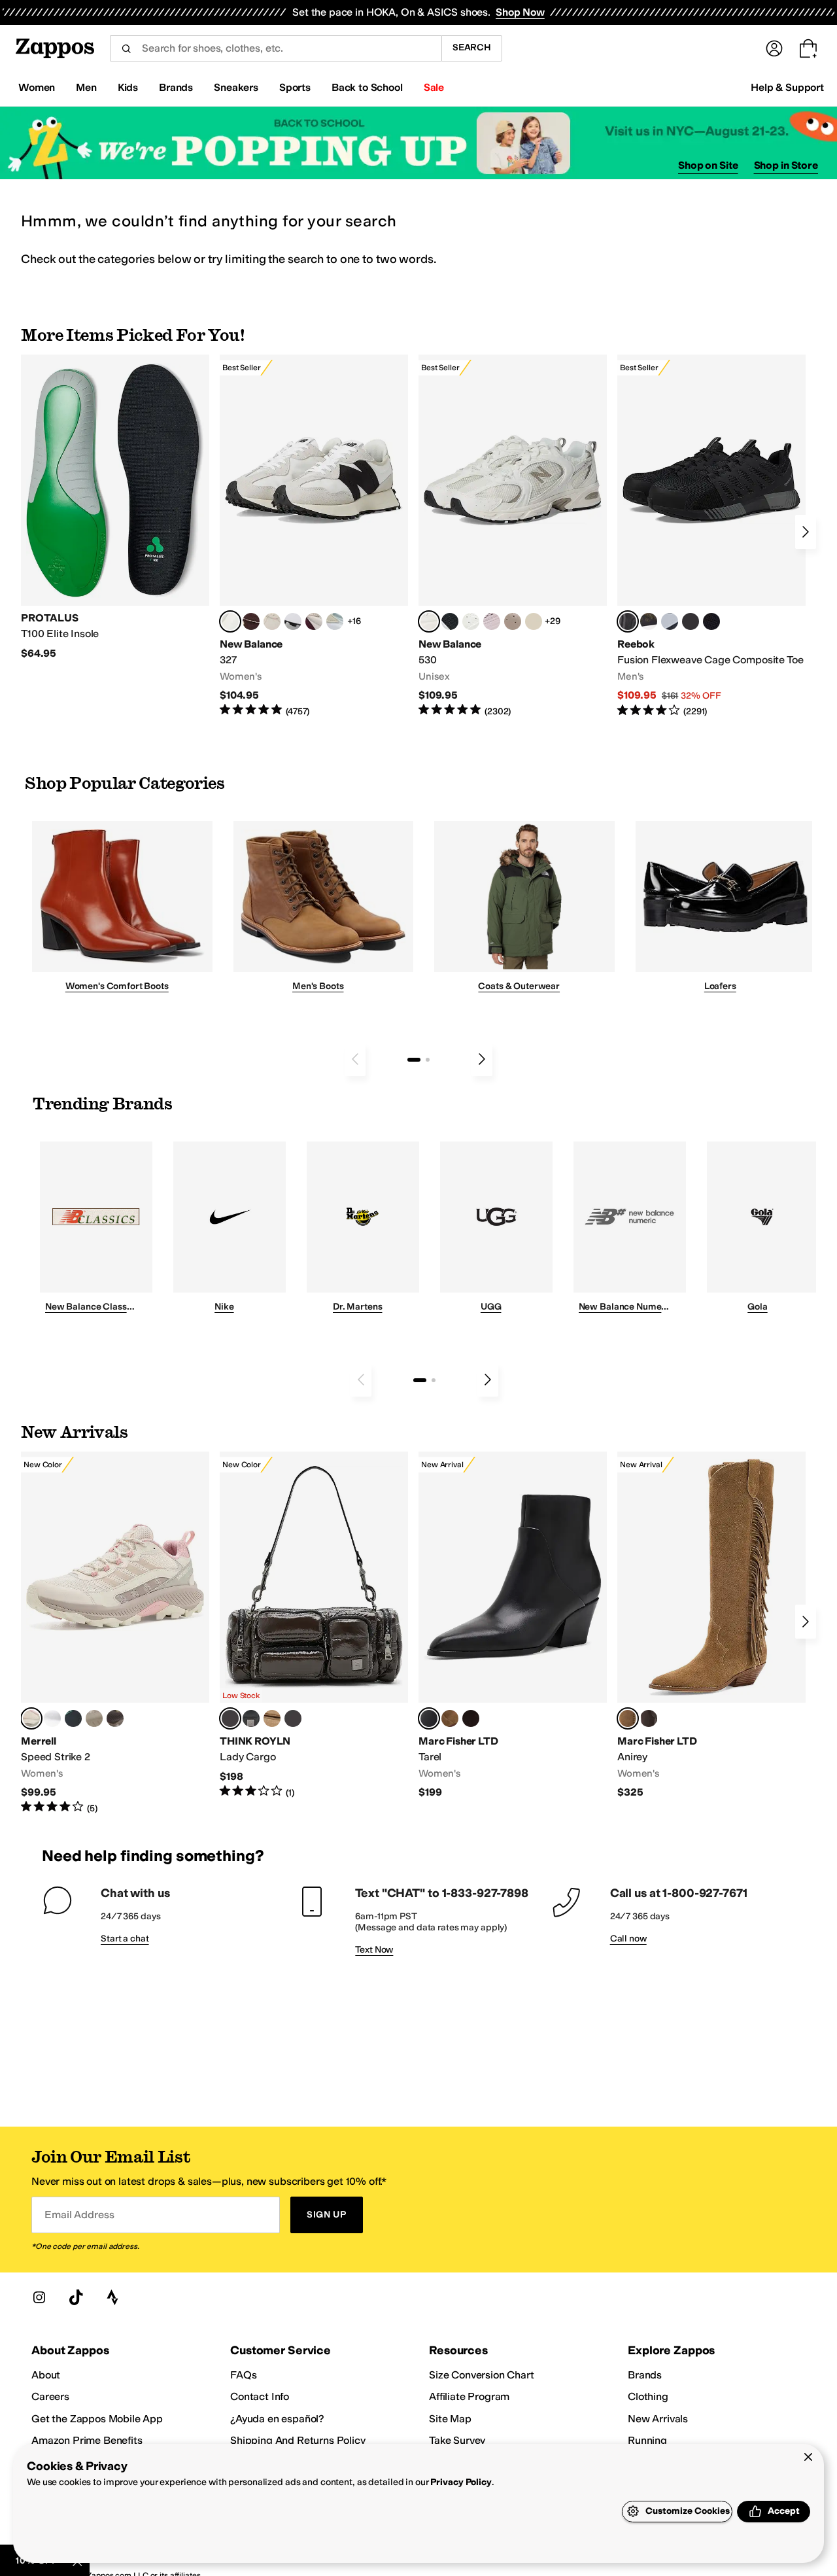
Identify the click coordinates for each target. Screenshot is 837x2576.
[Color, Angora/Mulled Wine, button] (314, 621)
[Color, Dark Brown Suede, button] (471, 1718)
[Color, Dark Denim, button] (293, 1718)
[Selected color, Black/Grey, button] (628, 621)
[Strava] (112, 2297)
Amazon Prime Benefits (87, 2440)
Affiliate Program (469, 2396)
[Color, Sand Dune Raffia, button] (272, 1718)
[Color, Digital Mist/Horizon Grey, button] (293, 621)
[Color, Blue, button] (691, 621)
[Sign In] (774, 48)
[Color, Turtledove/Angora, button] (534, 621)
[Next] (806, 532)
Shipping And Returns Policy (298, 2440)
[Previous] (355, 1059)
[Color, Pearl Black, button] (251, 1718)
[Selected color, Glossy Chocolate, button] (230, 1718)
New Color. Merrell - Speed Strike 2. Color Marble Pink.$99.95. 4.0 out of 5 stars (115, 1633)
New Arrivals (658, 2419)
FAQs (243, 2375)
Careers (50, 2396)
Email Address (79, 2215)
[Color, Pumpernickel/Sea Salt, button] (251, 621)
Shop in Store (786, 165)
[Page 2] (428, 1060)
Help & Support (787, 87)
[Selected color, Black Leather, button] (429, 1718)
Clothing (648, 2396)
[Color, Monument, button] (73, 1718)
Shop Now (520, 12)
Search (472, 47)
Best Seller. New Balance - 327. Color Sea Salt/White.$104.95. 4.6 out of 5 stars (314, 536)
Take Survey (457, 2440)
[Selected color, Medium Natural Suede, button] (628, 1718)
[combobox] (276, 48)
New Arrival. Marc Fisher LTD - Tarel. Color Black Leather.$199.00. (513, 1625)
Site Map (450, 2419)
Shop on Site (708, 165)
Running (647, 2440)
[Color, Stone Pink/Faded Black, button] (492, 621)
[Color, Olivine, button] (115, 1718)
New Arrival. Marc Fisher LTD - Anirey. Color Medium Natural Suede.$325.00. (711, 1625)
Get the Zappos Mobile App (97, 2419)
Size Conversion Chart (482, 2375)
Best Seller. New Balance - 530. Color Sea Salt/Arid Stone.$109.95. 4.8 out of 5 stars (513, 536)
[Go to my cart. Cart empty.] (808, 48)
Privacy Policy (461, 2482)
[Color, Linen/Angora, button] (272, 621)
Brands (645, 2375)
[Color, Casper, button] (52, 1718)
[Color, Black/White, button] (711, 621)
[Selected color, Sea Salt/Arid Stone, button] (429, 621)
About (46, 2375)
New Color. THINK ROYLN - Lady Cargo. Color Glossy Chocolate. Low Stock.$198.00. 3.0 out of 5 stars (314, 1625)
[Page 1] (414, 1060)
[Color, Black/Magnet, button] (450, 621)
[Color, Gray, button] (670, 621)
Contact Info (260, 2396)
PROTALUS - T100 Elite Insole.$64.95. (115, 507)
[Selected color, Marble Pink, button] (31, 1718)
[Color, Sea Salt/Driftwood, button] (513, 621)
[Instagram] (39, 2297)
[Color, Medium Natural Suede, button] (450, 1718)
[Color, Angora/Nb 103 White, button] (335, 621)
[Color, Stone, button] (94, 1718)
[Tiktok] (76, 2297)
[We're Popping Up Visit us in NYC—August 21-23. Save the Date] (418, 143)
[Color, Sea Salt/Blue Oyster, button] (471, 621)
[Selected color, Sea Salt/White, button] (230, 621)
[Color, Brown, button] (649, 621)
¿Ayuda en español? (277, 2419)
